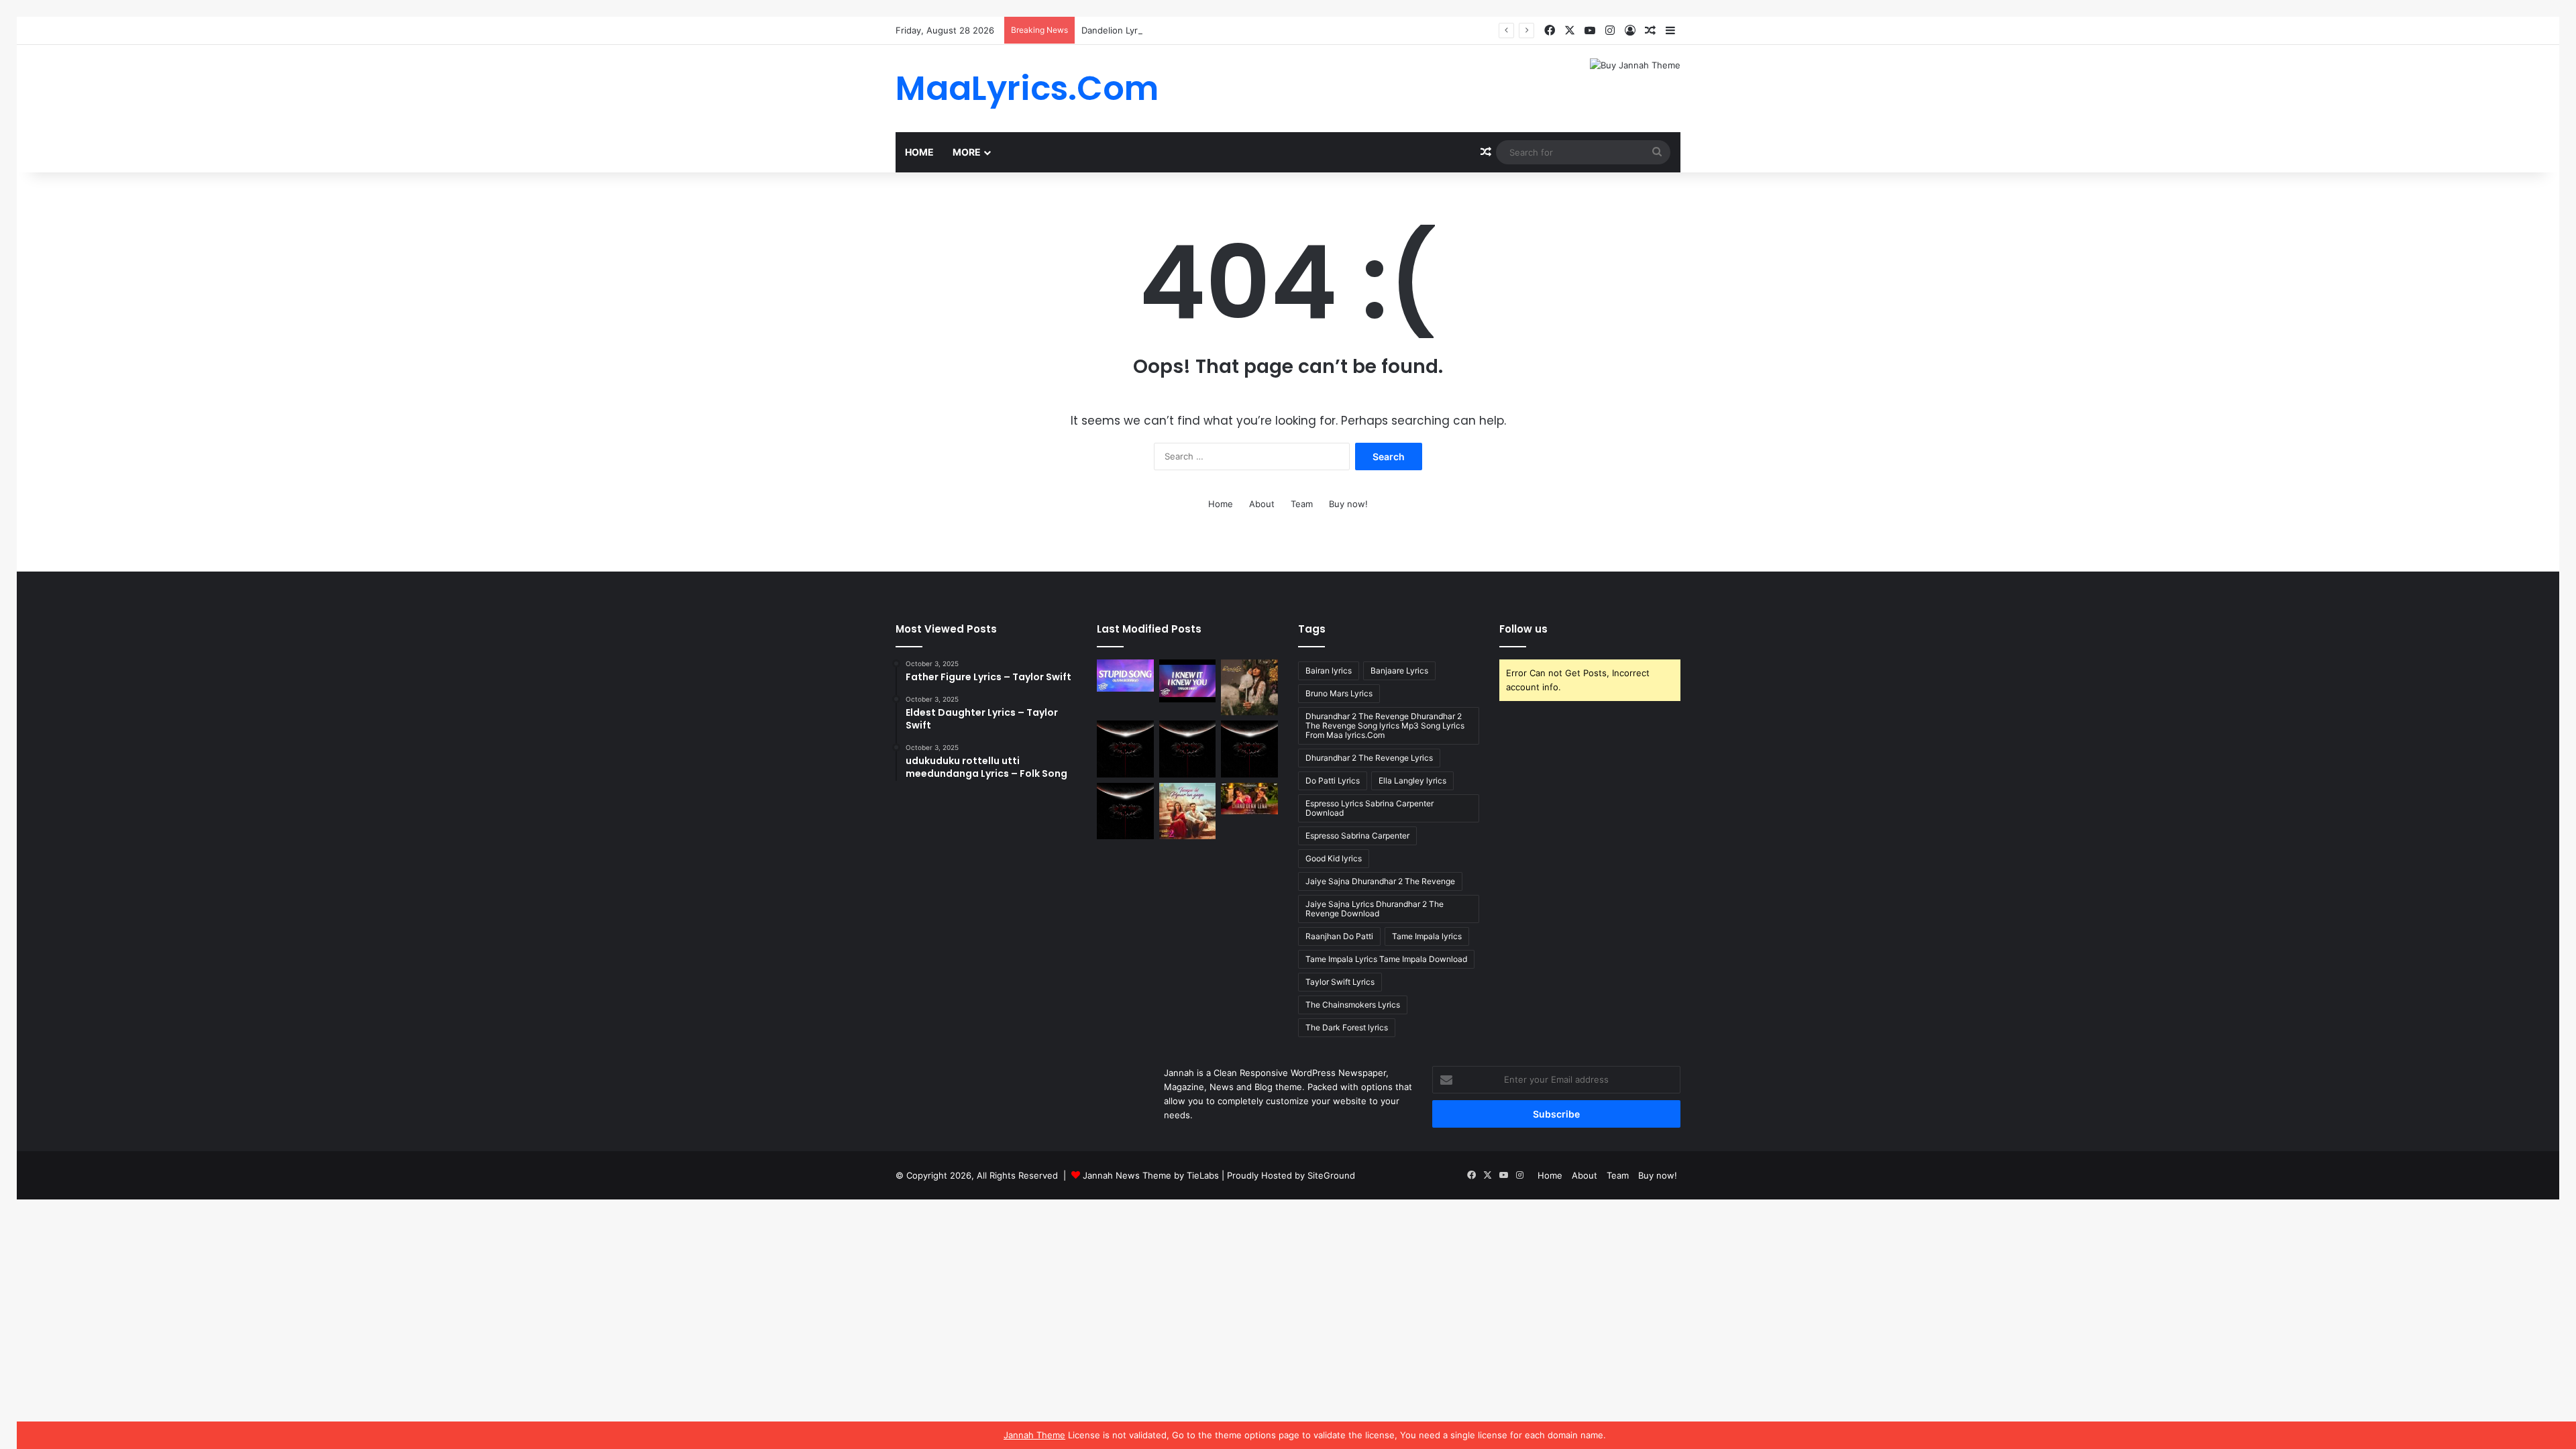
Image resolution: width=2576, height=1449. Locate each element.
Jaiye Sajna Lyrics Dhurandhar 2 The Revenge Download (1375, 909)
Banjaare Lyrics (1399, 670)
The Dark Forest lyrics (1347, 1027)
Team (1302, 504)
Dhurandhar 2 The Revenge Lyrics (1369, 758)
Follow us (1523, 629)
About (1262, 504)
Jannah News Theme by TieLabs (1151, 1175)
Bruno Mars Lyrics (1339, 693)
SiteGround (1331, 1175)
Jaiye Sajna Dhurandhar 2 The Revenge (1380, 881)
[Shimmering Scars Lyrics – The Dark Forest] (1188, 749)
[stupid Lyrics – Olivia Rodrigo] (1125, 676)
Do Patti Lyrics (1333, 781)
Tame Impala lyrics (1427, 936)
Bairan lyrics (1329, 670)
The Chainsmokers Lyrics (1353, 1005)
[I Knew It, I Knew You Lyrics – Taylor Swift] (1188, 681)
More (967, 152)
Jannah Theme (1034, 1435)
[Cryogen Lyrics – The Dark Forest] (1125, 749)
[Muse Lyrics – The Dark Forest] (1125, 811)
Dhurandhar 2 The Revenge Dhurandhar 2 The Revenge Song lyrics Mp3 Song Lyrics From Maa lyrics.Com (1385, 726)
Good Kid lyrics (1334, 858)
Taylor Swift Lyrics (1340, 982)
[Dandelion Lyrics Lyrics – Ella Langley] (1249, 687)
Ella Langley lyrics (1412, 781)
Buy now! (1348, 504)
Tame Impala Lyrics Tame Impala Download (1386, 959)
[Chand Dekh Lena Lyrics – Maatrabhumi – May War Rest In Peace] (1249, 799)
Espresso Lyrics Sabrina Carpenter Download (1370, 808)
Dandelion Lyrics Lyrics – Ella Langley (1158, 30)
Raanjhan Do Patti (1339, 936)
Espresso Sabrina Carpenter (1357, 836)
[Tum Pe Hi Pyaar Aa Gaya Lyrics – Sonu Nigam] (1188, 811)
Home (919, 152)
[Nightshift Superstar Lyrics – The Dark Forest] (1249, 749)
